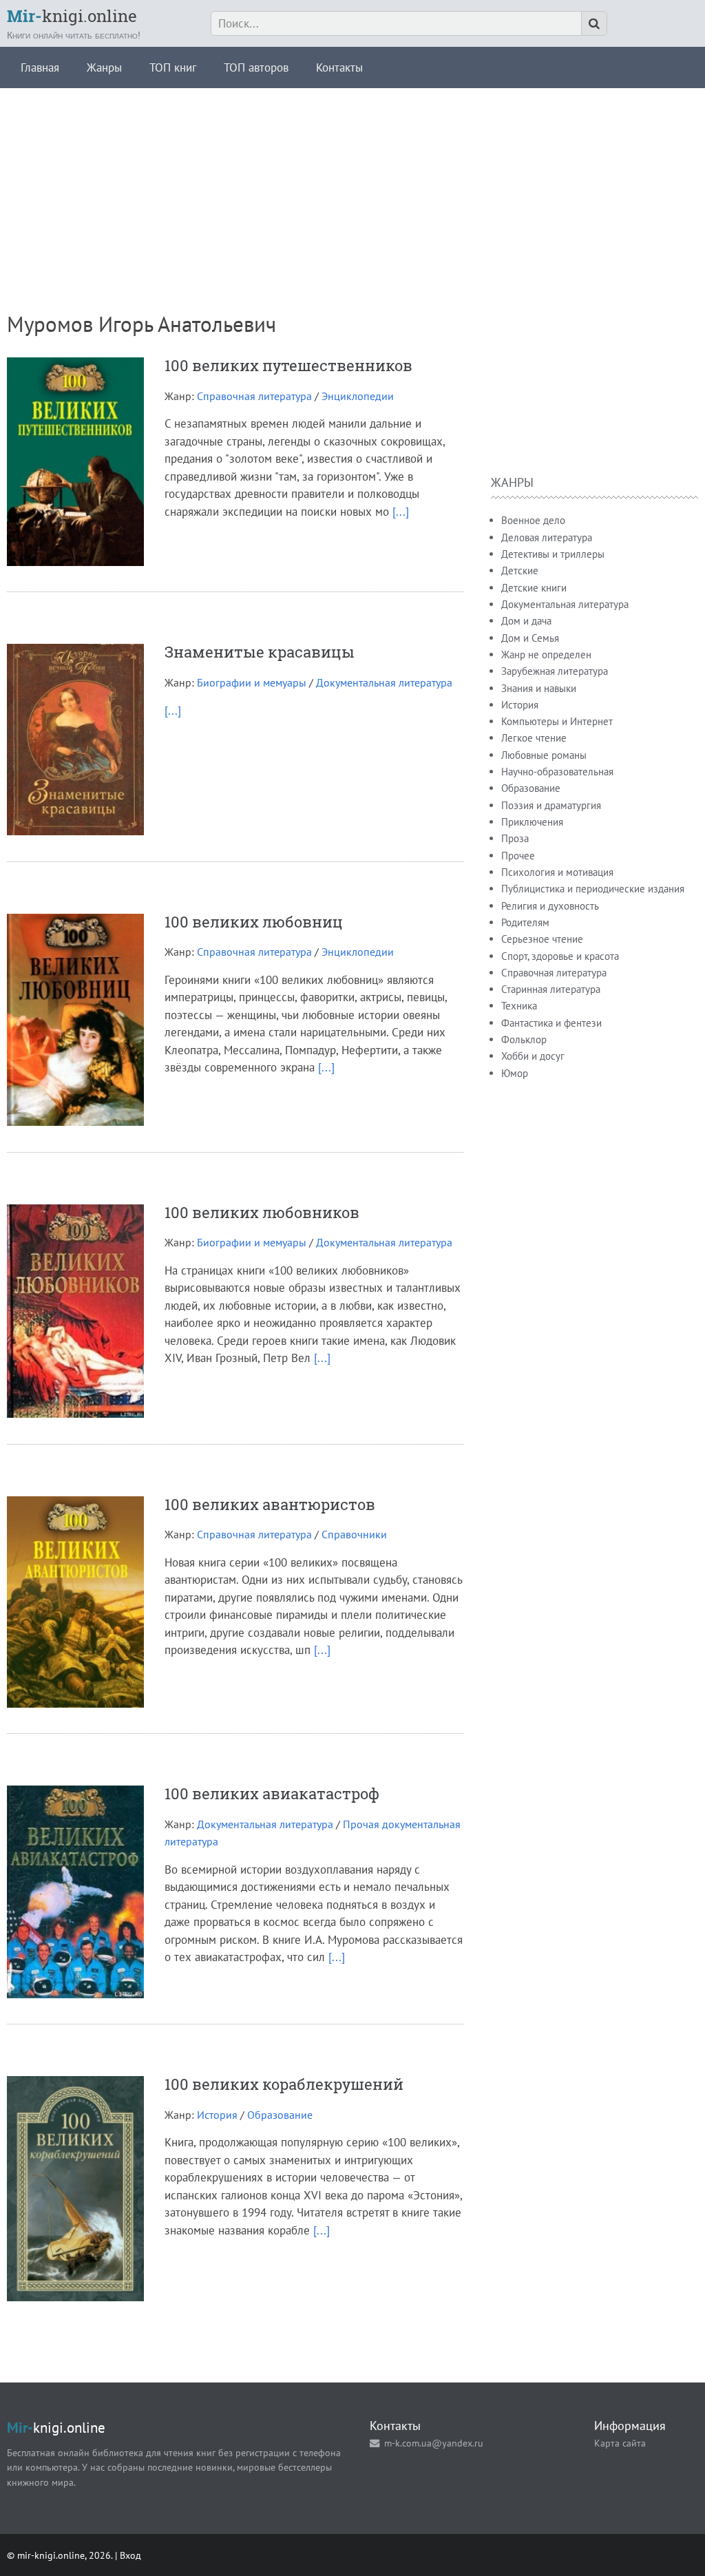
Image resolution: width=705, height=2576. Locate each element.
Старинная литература (551, 989)
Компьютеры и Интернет (557, 721)
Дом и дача (526, 621)
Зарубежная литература (555, 671)
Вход (130, 2555)
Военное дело (533, 520)
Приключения (532, 822)
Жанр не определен (546, 655)
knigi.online (72, 16)
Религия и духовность (550, 906)
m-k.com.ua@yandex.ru (434, 2443)
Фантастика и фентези (551, 1023)
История (217, 2115)
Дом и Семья (530, 638)
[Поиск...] (594, 23)
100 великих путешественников (288, 365)
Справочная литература (254, 396)
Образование (280, 2115)
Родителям (525, 922)
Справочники (354, 1534)
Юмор (515, 1073)
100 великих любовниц (254, 922)
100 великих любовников (262, 1212)
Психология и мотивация (557, 872)
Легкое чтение (534, 738)
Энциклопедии (358, 396)
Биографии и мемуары (252, 682)
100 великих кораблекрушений (284, 2084)
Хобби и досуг (533, 1056)
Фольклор (524, 1039)
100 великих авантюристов (270, 1504)
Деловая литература (547, 537)
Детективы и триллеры (553, 554)
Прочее (518, 856)
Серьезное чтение (542, 939)
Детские (520, 570)
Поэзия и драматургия (551, 805)
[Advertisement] (352, 185)
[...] (401, 512)
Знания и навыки (539, 688)
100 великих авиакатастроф (272, 1793)
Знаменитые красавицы (260, 652)
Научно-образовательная (557, 772)
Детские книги (534, 588)
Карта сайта (620, 2443)
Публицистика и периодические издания (593, 889)
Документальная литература (384, 682)
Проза (515, 838)
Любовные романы (544, 755)
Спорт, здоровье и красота (560, 956)
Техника (519, 1006)
